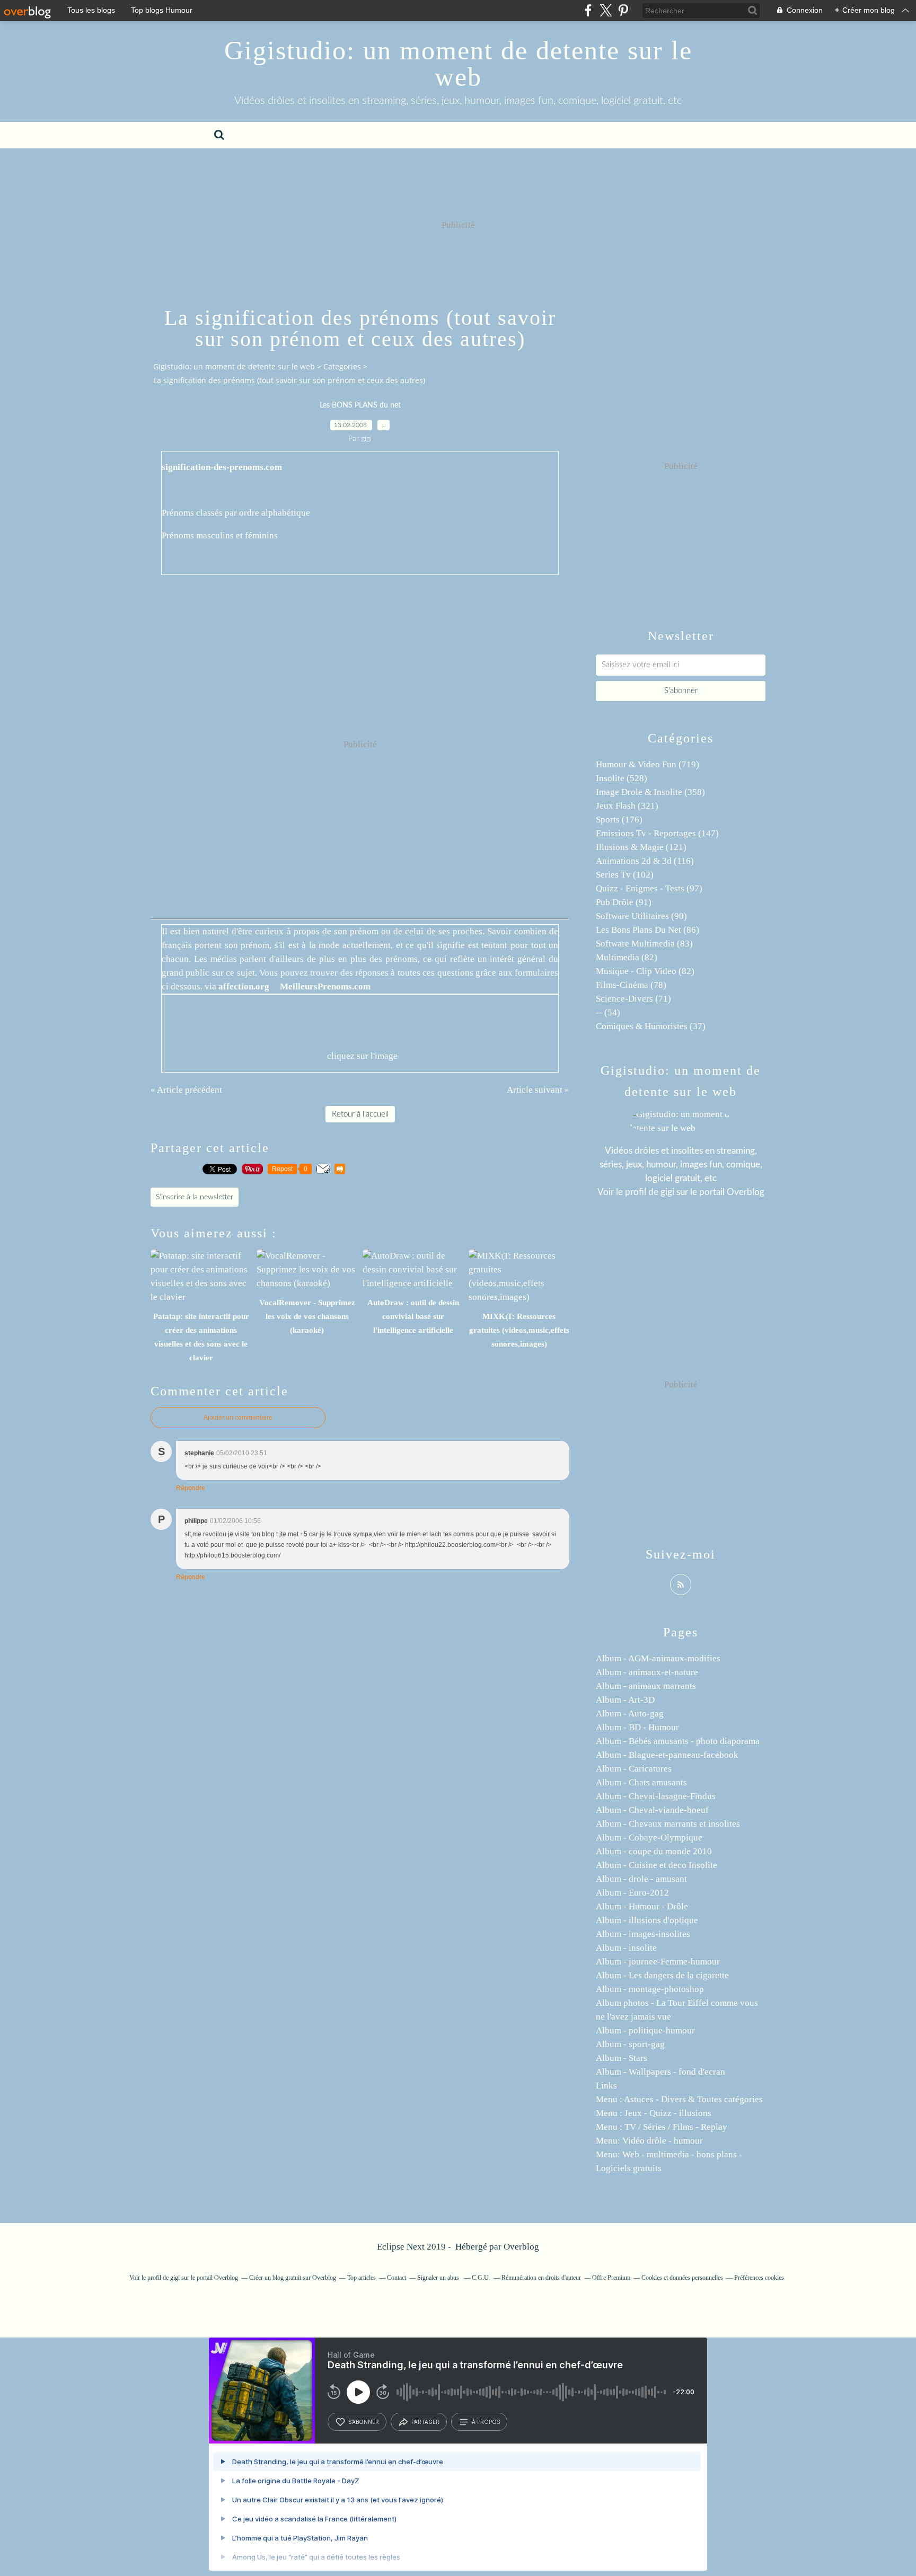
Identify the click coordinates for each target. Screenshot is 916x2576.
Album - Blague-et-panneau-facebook (667, 1755)
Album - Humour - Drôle (642, 1906)
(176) (619, 820)
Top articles (362, 2278)
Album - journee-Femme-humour (658, 1962)
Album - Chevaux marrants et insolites (668, 1824)
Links (606, 2086)
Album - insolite (626, 1948)
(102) (625, 875)
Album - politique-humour (645, 2030)
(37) (651, 1026)
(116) (645, 861)
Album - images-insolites (643, 1934)
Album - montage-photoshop (650, 1989)
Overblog (521, 2247)
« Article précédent (186, 1090)
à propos (486, 2422)
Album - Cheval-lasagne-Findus (656, 1796)
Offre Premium (611, 2278)
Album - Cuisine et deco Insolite (657, 1865)
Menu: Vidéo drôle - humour (649, 2141)
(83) (644, 944)
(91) (624, 902)
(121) (641, 847)
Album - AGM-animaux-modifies (658, 1658)
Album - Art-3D (625, 1700)
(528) (622, 778)
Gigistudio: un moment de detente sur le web (458, 64)
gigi (667, 1192)
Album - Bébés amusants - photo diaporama (678, 1741)
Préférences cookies (759, 2278)
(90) (641, 916)
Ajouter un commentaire (238, 1418)
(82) (627, 957)
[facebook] (588, 10)
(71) (633, 999)
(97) (649, 888)
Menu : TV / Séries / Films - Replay (662, 2127)
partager (425, 2422)
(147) (657, 833)
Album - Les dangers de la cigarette (662, 1975)
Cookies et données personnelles (682, 2278)
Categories (342, 366)
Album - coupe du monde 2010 (654, 1851)
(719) (648, 764)
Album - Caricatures (634, 1769)
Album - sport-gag (630, 2044)
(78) (631, 985)
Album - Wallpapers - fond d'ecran (660, 2072)
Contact (397, 2278)
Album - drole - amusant (641, 1879)
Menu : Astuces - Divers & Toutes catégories (679, 2099)
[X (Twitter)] (606, 10)
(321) (627, 806)
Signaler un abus (439, 2278)
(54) (608, 1012)
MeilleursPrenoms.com (325, 986)
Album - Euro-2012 (632, 1893)
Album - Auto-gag (630, 1714)
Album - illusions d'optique (647, 1920)
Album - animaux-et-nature (647, 1672)
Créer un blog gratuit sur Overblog (293, 2278)
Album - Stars (622, 2058)
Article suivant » (538, 1090)
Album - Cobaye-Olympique (649, 1838)
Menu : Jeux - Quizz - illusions (654, 2113)
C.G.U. (481, 2278)
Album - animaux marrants (646, 1686)
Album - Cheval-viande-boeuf (652, 1810)
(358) (650, 792)
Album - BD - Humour (637, 1727)
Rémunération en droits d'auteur (541, 2278)
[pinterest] (623, 10)
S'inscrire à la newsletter (195, 1197)
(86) (648, 930)
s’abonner (364, 2422)
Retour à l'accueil (360, 1114)
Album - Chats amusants (641, 1782)
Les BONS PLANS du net (360, 405)
